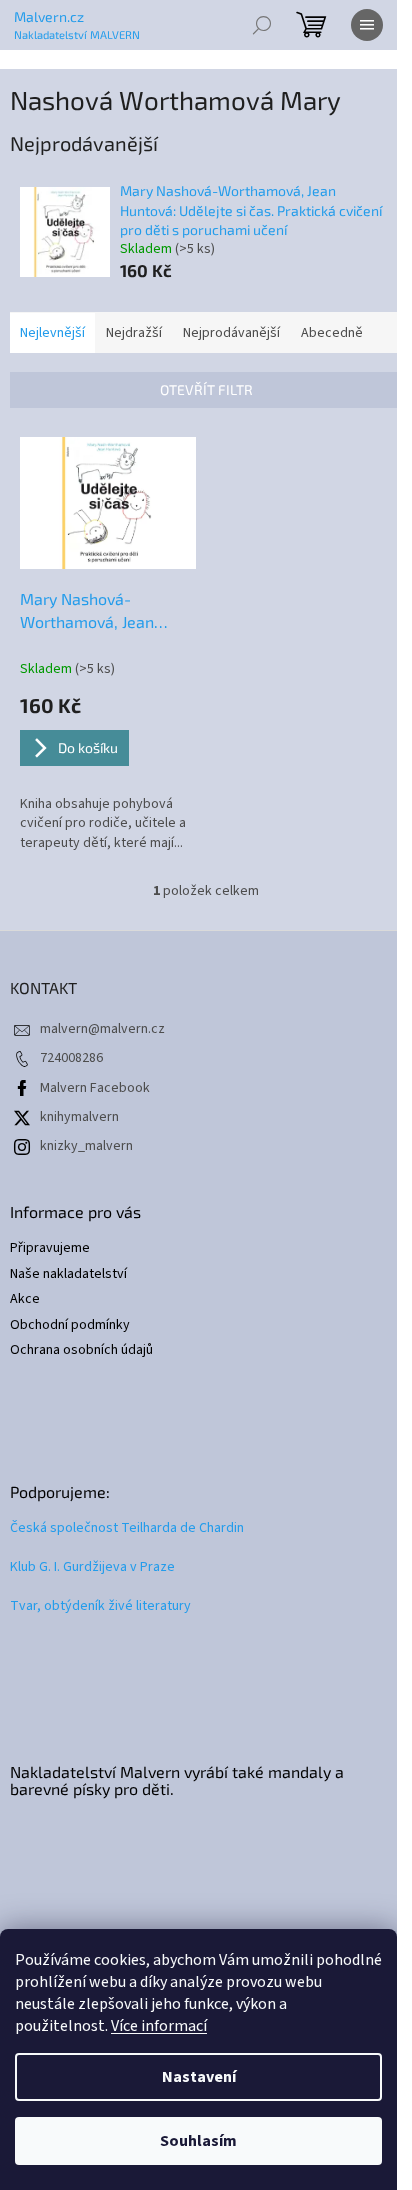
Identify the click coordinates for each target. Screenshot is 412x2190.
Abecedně (332, 333)
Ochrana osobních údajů (81, 1350)
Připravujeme (50, 1248)
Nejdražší (134, 333)
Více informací (159, 2026)
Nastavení (199, 2077)
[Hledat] (262, 25)
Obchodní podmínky (70, 1325)
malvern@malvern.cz (102, 1029)
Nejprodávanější (231, 333)
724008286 (71, 1058)
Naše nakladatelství (68, 1274)
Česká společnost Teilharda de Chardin (127, 1528)
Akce (25, 1299)
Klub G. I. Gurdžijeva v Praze (92, 1567)
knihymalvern (79, 1117)
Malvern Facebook (95, 1088)
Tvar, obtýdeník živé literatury (100, 1606)
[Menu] (367, 25)
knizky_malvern (86, 1146)
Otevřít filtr (206, 389)
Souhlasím (198, 2141)
